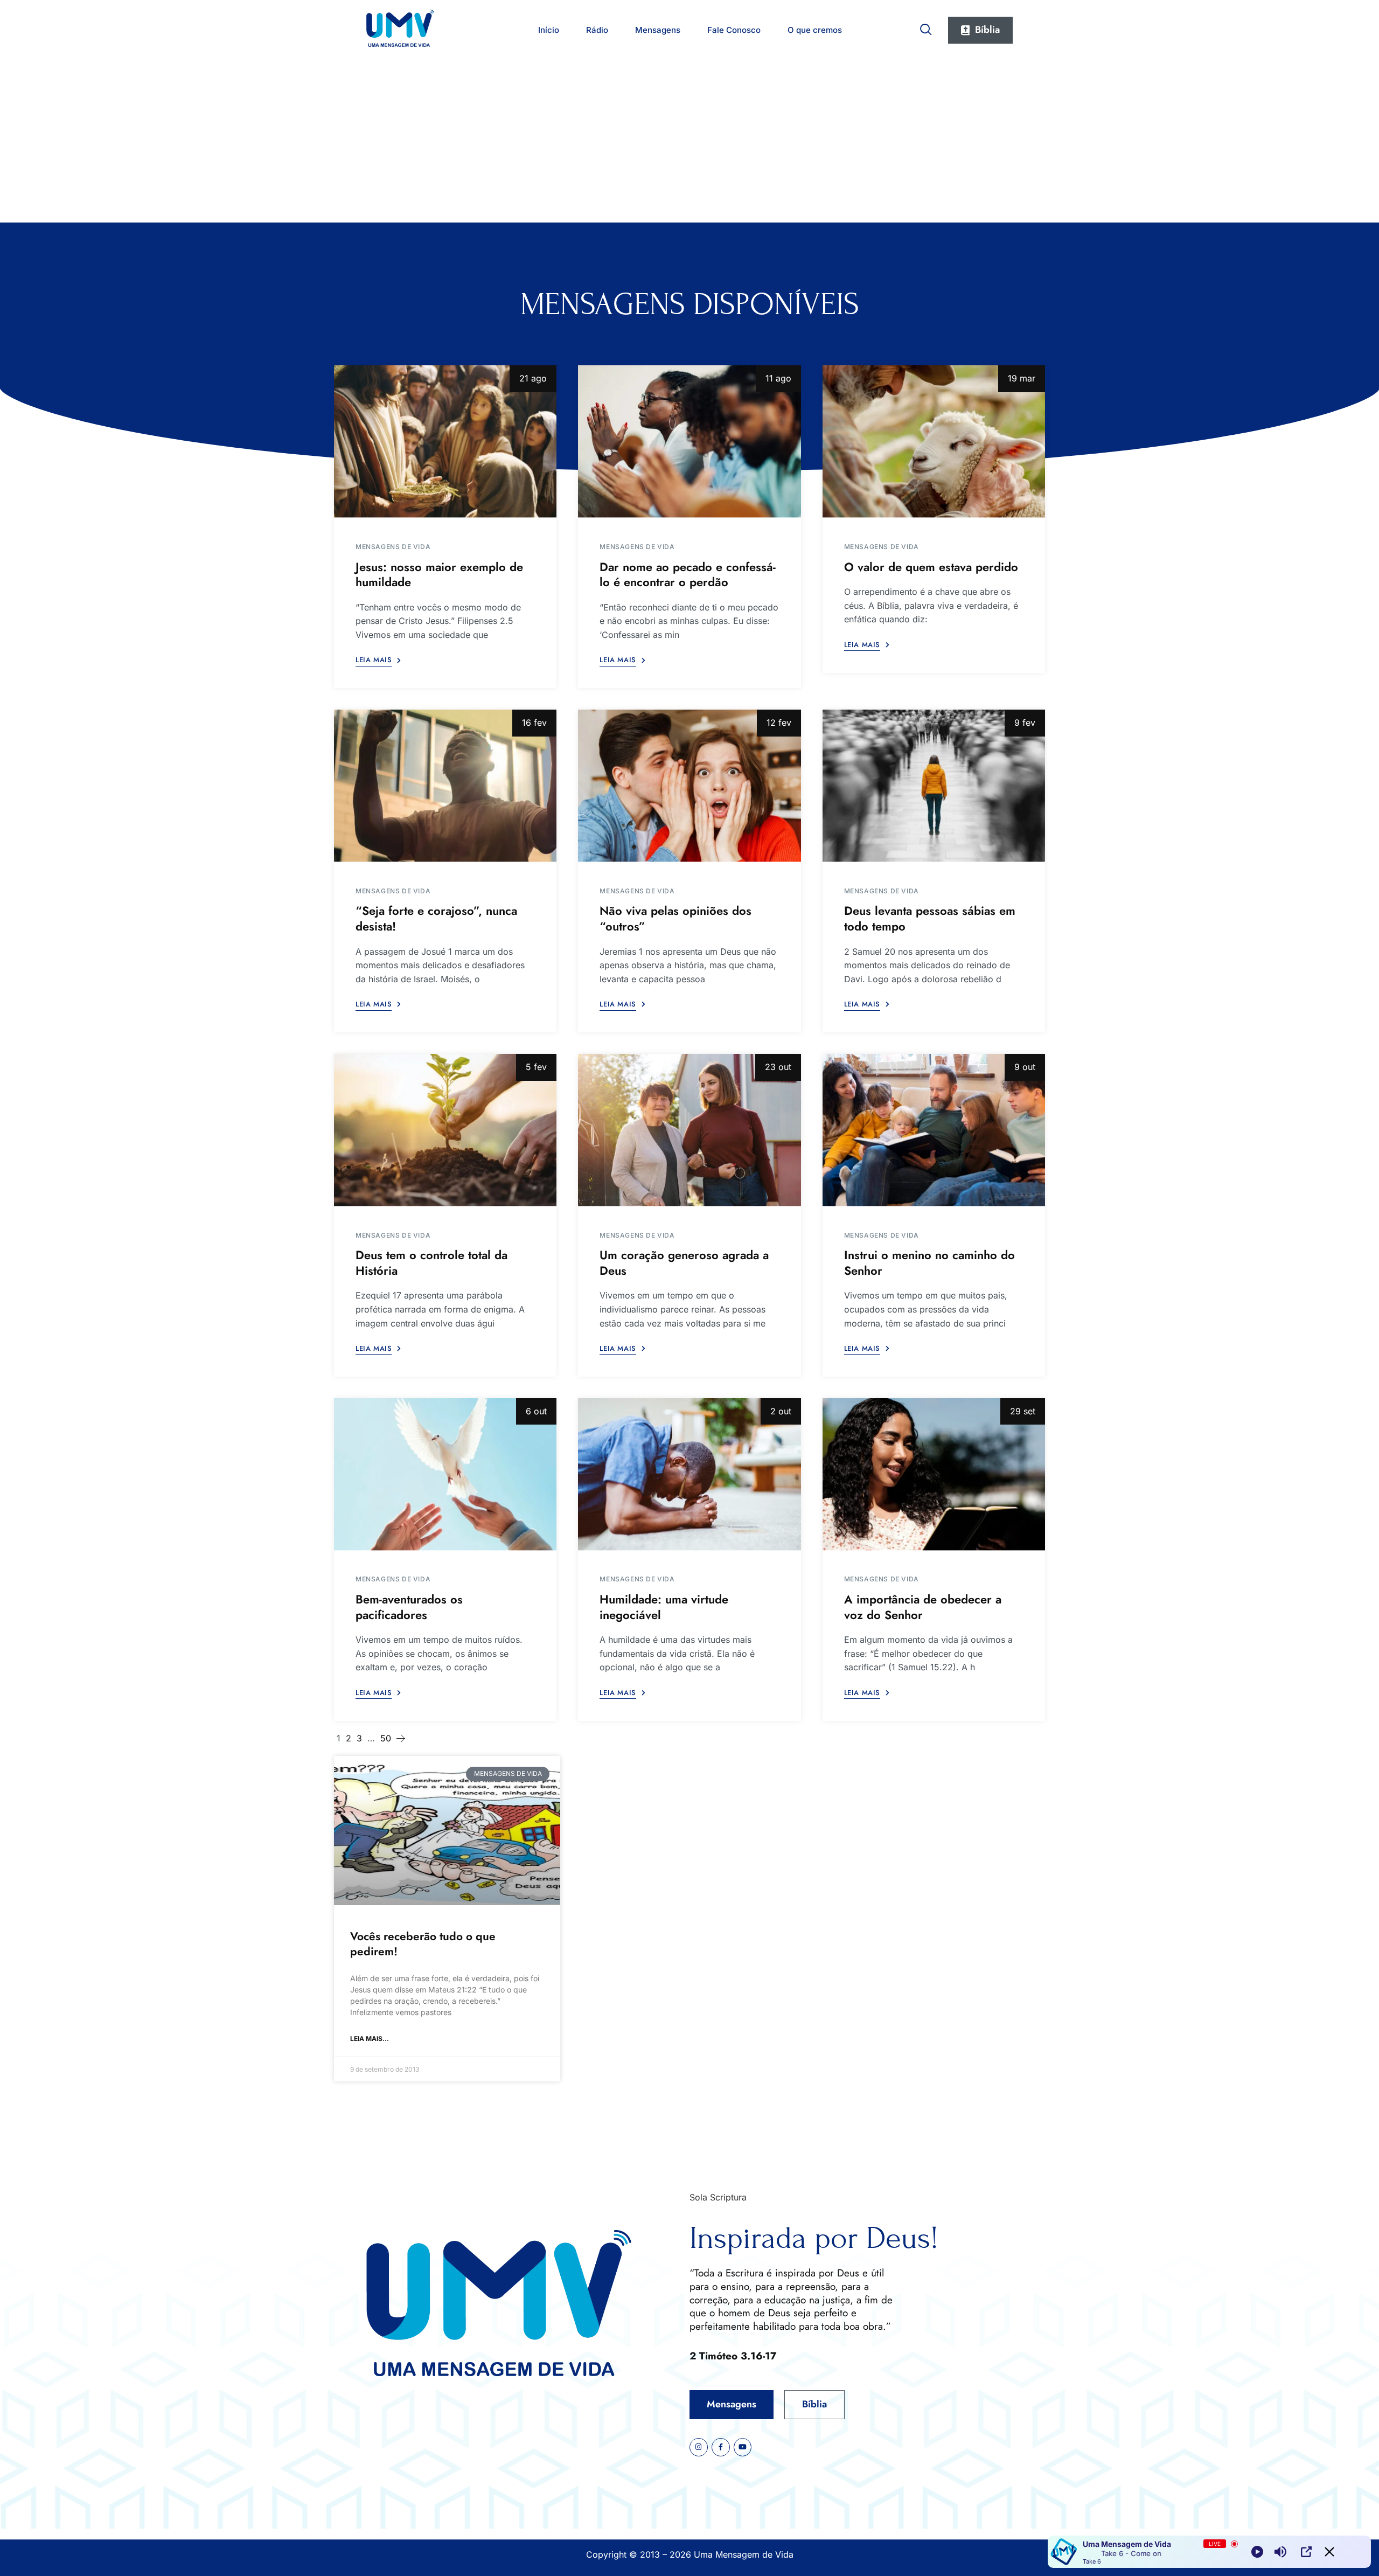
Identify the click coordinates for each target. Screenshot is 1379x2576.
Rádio (597, 30)
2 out (781, 1411)
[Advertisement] (689, 142)
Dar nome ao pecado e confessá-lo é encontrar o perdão (688, 575)
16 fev (534, 723)
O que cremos (815, 30)
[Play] (1257, 2552)
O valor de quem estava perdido (931, 567)
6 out (536, 1411)
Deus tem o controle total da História (431, 1263)
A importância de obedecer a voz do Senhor (923, 1607)
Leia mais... (370, 2039)
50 (386, 1738)
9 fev (1025, 723)
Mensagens (658, 30)
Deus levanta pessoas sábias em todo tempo (930, 918)
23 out (778, 1067)
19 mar (1022, 378)
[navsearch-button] (926, 27)
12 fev (779, 723)
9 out (1025, 1067)
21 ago (533, 378)
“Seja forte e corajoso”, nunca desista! (436, 918)
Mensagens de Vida (393, 547)
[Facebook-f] (721, 2447)
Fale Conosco (734, 30)
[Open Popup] (1306, 2552)
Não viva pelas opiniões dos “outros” (675, 918)
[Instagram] (699, 2447)
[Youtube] (743, 2447)
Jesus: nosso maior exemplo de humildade (439, 575)
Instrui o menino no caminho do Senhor (929, 1263)
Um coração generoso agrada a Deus (684, 1263)
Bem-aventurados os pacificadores (409, 1607)
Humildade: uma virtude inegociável (664, 1607)
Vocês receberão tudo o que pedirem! (423, 1944)
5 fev (536, 1067)
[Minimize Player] (1329, 2552)
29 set (1023, 1411)
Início (549, 30)
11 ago (778, 378)
